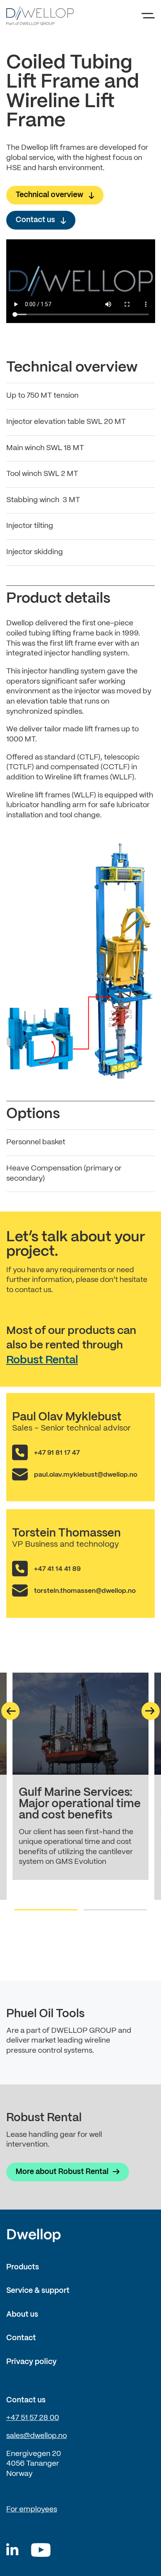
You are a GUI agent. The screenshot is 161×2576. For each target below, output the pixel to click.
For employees (32, 2510)
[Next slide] (151, 1711)
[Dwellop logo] (40, 16)
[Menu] (148, 16)
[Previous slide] (10, 1711)
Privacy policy (31, 2362)
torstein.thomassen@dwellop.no (85, 1591)
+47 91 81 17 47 (57, 1453)
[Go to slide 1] (46, 1910)
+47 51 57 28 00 (33, 2418)
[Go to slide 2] (115, 1910)
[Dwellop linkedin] (12, 2550)
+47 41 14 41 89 (57, 1569)
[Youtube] (41, 2550)
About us (22, 2315)
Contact (21, 2338)
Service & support (38, 2291)
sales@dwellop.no (37, 2436)
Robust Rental (42, 1360)
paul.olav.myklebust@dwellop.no (86, 1475)
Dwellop (34, 2235)
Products (23, 2267)
